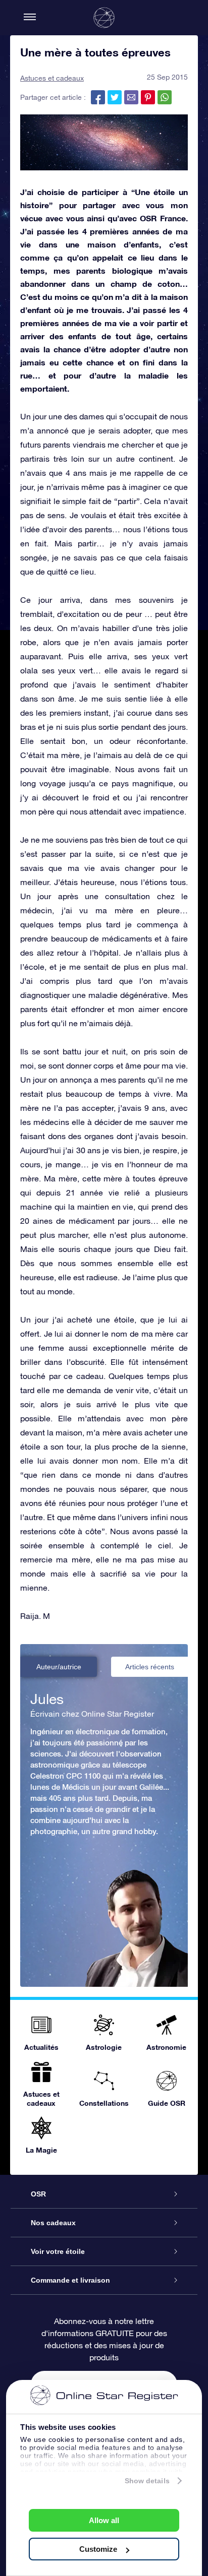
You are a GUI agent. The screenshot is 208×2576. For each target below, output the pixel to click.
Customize (98, 2549)
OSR (38, 2194)
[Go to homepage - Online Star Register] (104, 18)
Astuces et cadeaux (52, 78)
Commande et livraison (70, 2280)
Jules (47, 1699)
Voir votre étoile (58, 2251)
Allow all (104, 2520)
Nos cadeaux (53, 2223)
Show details (147, 2481)
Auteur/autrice (59, 1667)
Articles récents (150, 1667)
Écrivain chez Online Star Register (92, 1714)
